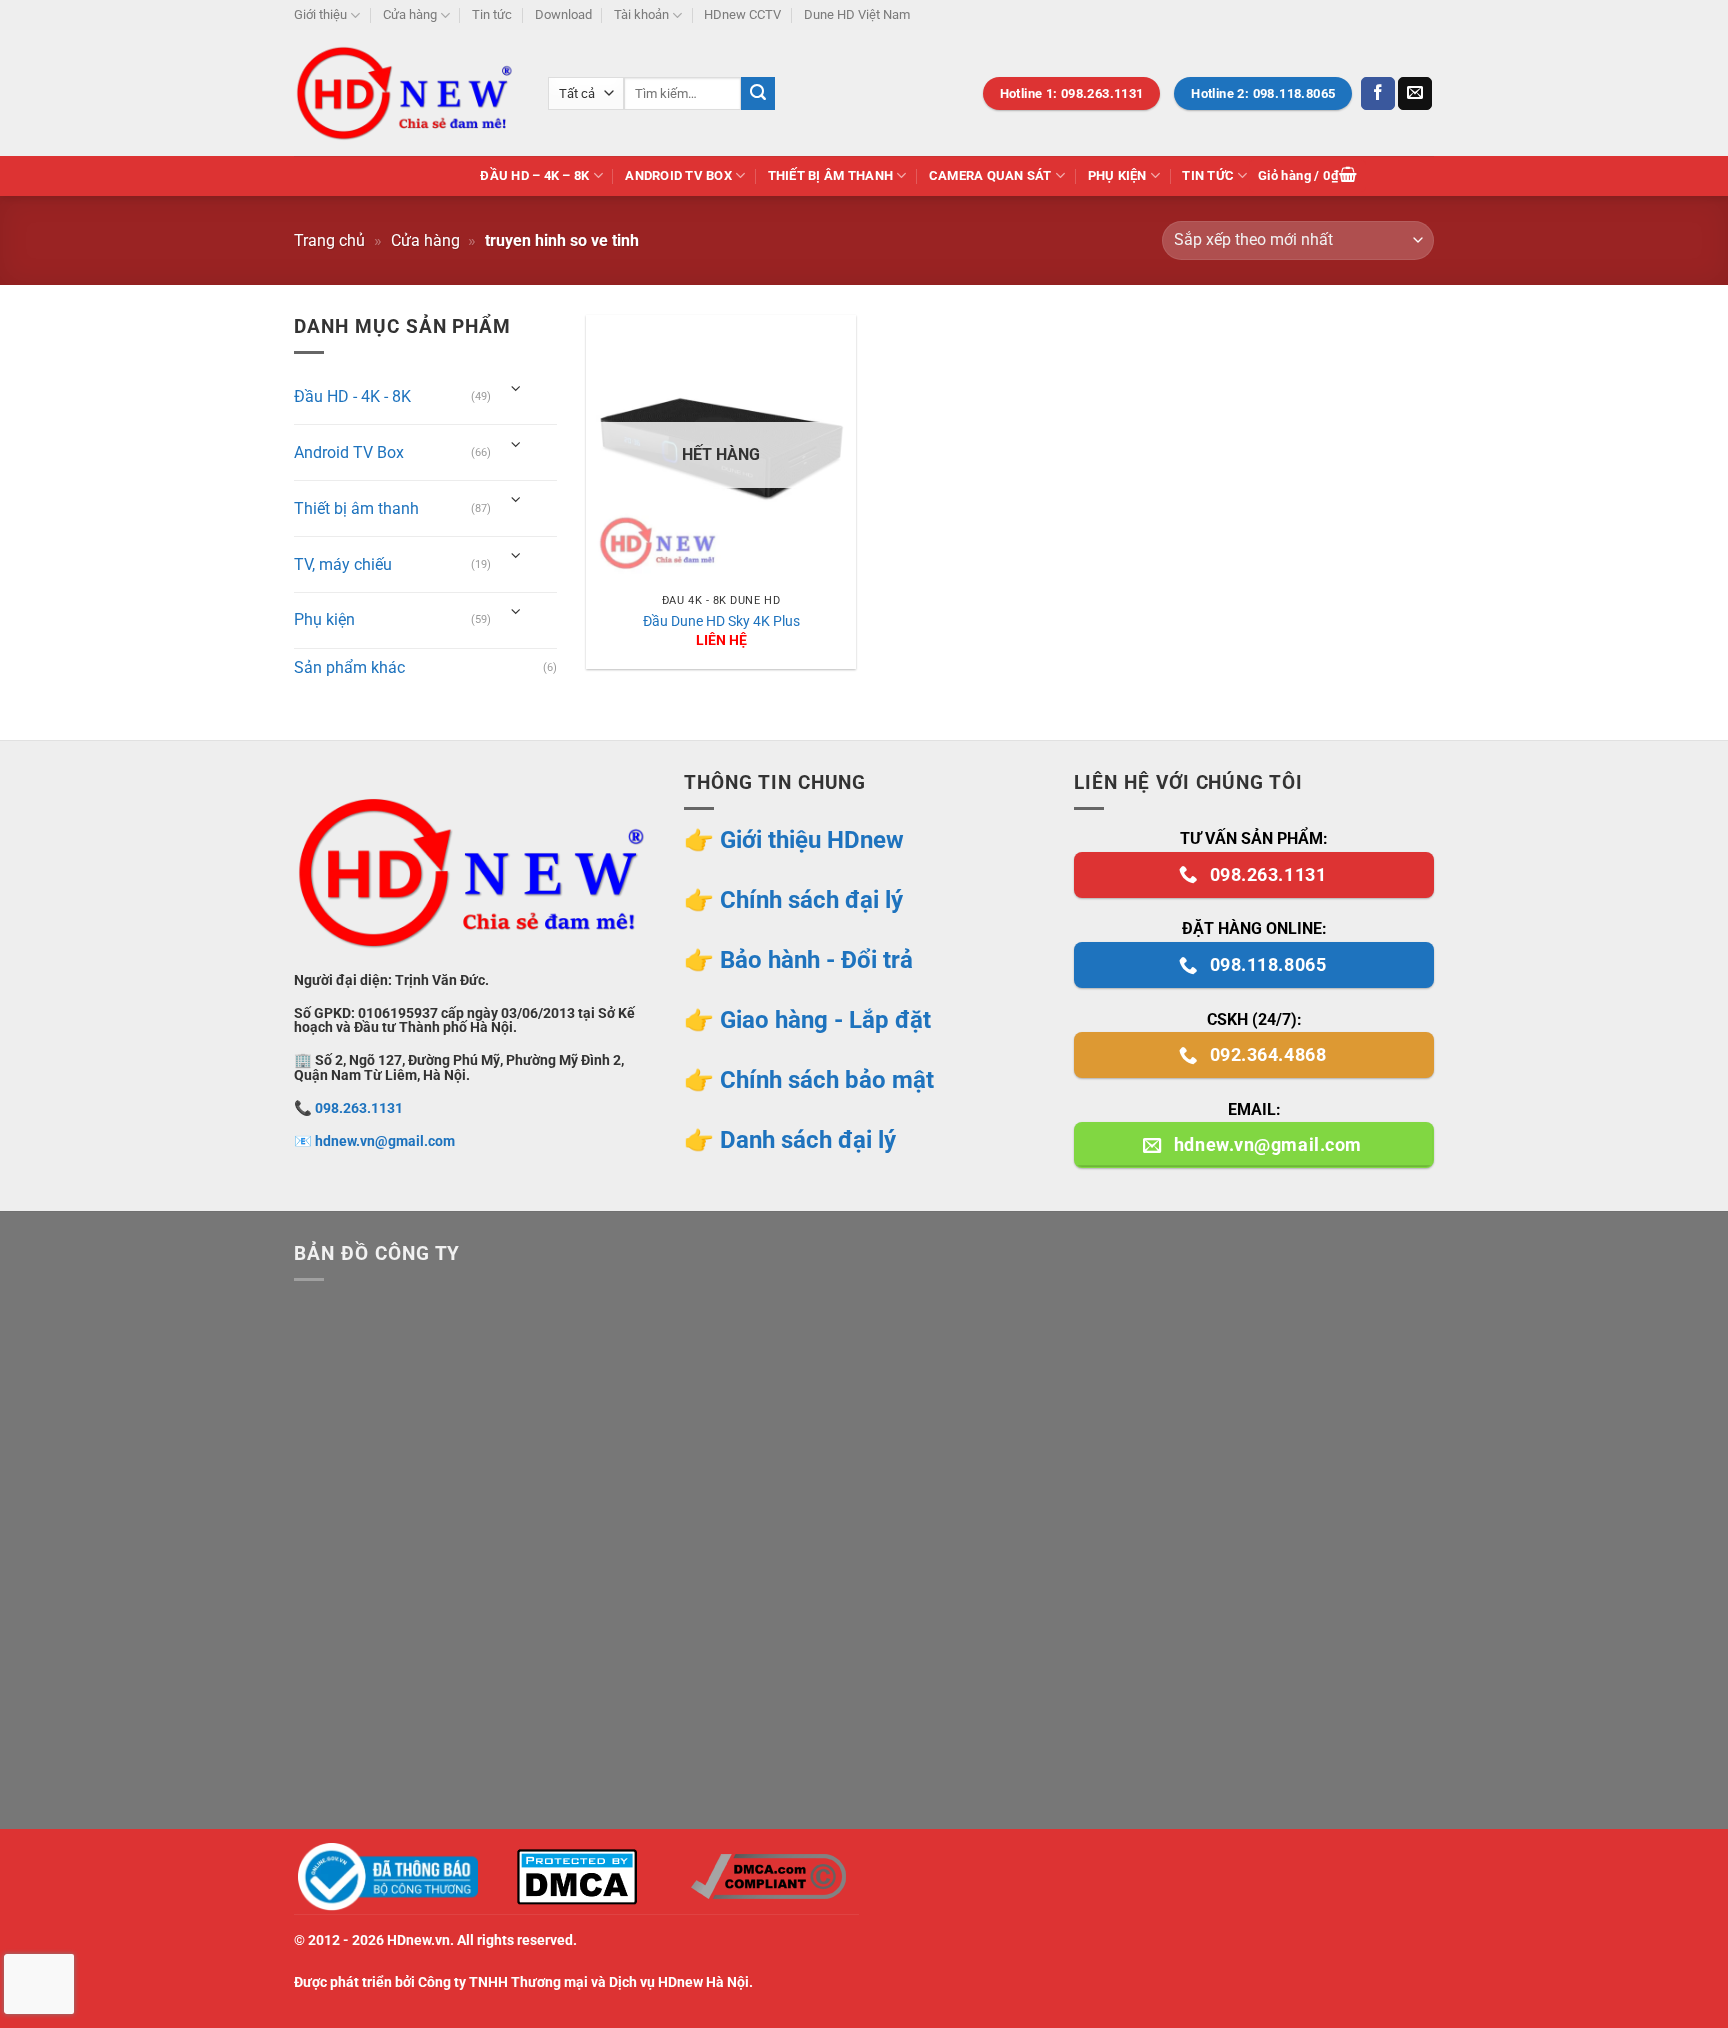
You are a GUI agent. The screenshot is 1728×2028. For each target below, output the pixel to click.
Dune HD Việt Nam (857, 14)
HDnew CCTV (742, 14)
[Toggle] (516, 389)
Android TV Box (678, 175)
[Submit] (758, 94)
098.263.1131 (359, 1108)
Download (563, 14)
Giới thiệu (320, 14)
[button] (1307, 176)
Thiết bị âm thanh (830, 175)
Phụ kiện (1117, 175)
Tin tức (492, 14)
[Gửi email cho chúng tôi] (1415, 94)
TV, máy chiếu (343, 564)
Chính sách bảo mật (827, 1080)
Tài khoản (641, 14)
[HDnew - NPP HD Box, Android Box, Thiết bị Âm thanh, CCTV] (406, 93)
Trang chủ (329, 240)
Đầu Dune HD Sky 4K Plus (721, 621)
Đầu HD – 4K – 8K (534, 175)
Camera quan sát (990, 175)
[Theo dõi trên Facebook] (1378, 94)
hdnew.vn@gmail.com (385, 1141)
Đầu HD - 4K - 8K (352, 396)
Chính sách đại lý (811, 900)
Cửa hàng (410, 14)
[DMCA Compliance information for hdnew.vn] (768, 1876)
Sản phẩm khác (349, 667)
